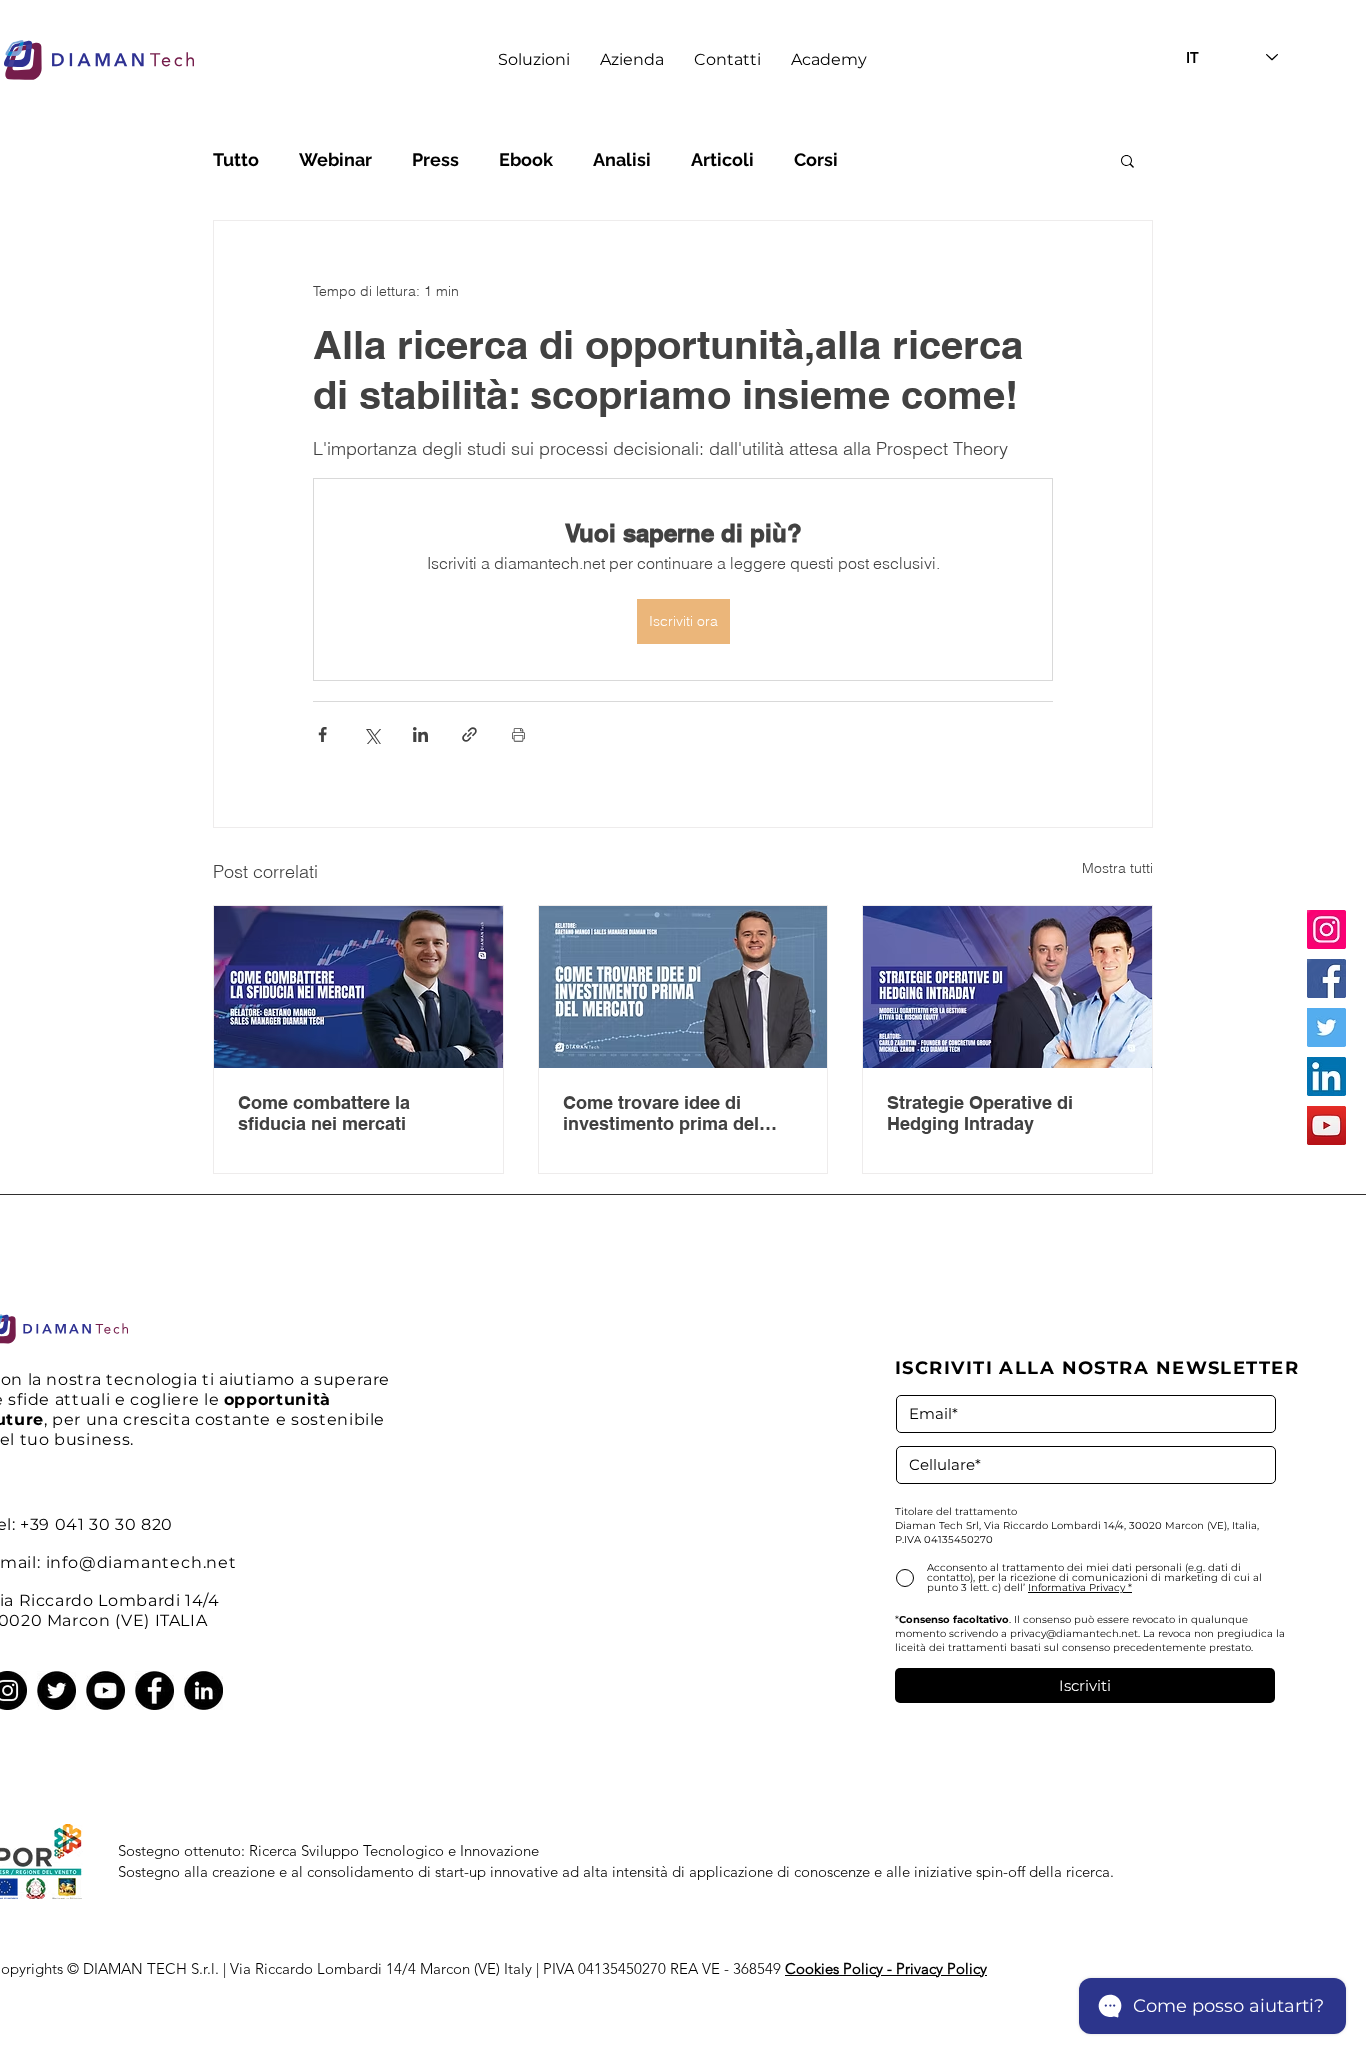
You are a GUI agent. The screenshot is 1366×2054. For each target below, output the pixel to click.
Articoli (722, 159)
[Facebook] (1326, 978)
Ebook (526, 159)
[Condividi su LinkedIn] (420, 734)
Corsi (816, 159)
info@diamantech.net (141, 1562)
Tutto (236, 159)
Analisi (622, 159)
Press (435, 159)
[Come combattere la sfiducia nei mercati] (358, 987)
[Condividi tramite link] (469, 734)
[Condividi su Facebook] (322, 734)
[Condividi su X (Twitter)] (371, 734)
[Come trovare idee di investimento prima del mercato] (683, 987)
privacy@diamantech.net (1074, 1633)
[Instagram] (1326, 929)
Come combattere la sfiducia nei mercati (324, 1113)
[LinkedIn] (1326, 1076)
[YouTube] (1326, 1125)
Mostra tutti (1117, 868)
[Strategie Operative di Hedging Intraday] (1007, 987)
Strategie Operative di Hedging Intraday (980, 1113)
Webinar (335, 159)
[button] (534, 60)
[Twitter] (1326, 1027)
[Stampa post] (518, 734)
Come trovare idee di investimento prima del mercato (661, 1113)
